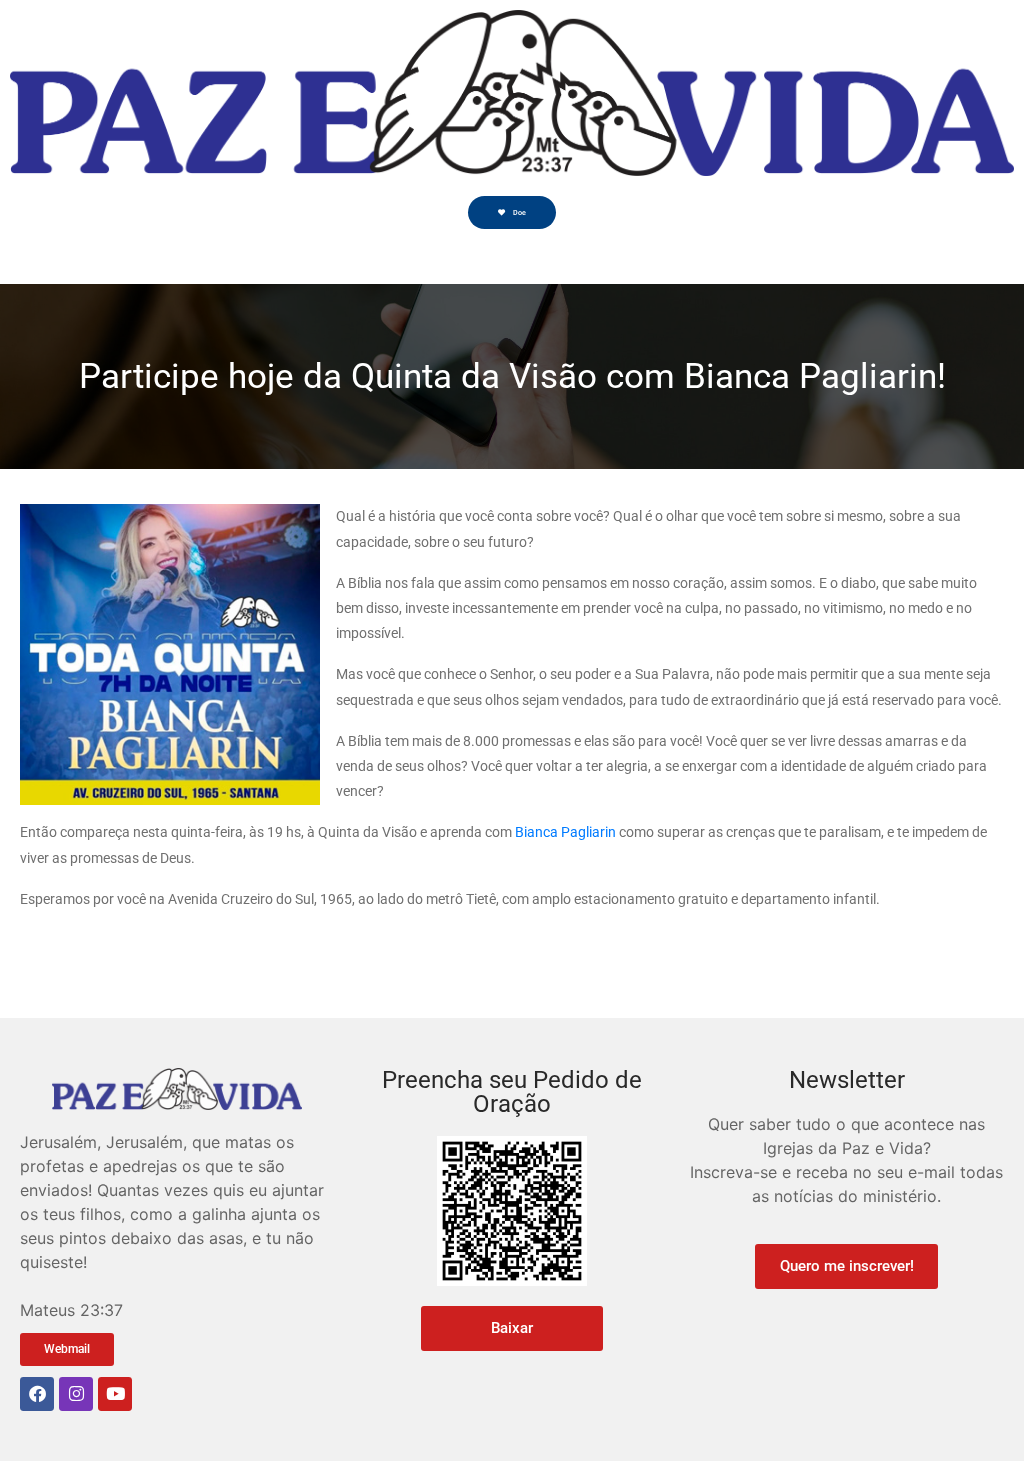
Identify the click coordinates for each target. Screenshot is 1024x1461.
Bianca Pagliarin (565, 832)
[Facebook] (37, 1394)
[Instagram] (76, 1394)
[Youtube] (115, 1394)
